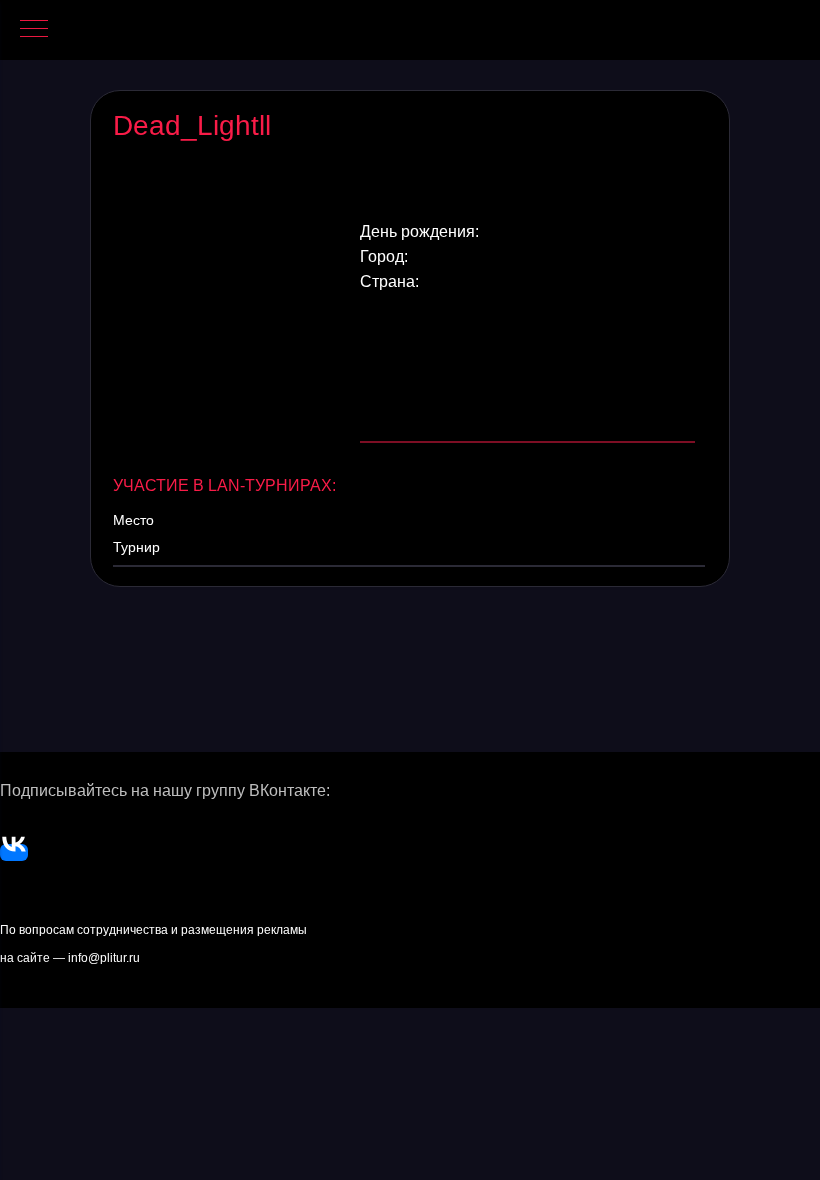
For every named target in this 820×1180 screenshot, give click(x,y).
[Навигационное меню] (34, 30)
